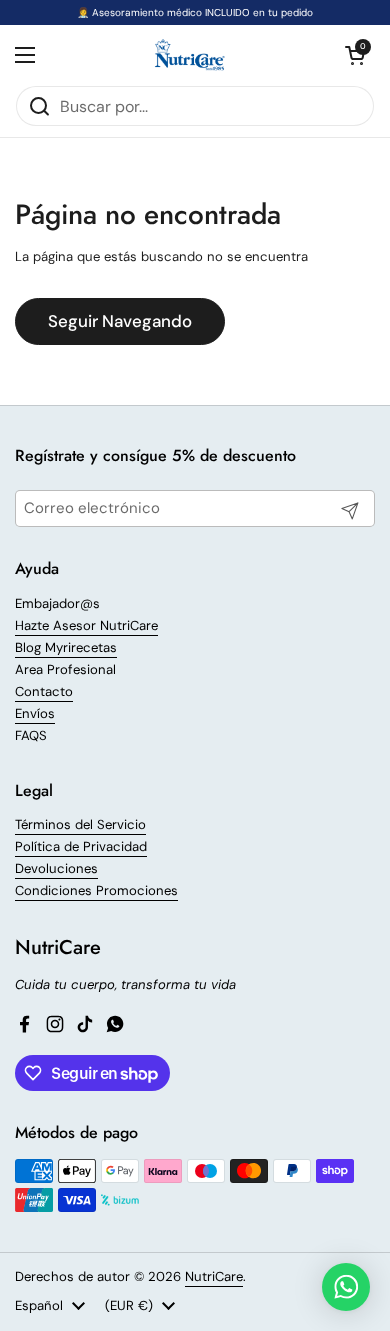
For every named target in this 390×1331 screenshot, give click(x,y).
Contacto (44, 691)
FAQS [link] (31, 735)
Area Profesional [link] (65, 669)
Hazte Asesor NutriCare (86, 625)
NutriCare (214, 1276)
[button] (355, 55)
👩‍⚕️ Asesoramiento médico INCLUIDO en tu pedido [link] (195, 12)
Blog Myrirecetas (66, 647)
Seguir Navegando (120, 321)
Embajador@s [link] (57, 603)
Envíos (35, 713)
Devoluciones (56, 868)
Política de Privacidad (81, 846)
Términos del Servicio (80, 824)
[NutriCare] (190, 55)
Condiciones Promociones (96, 890)
